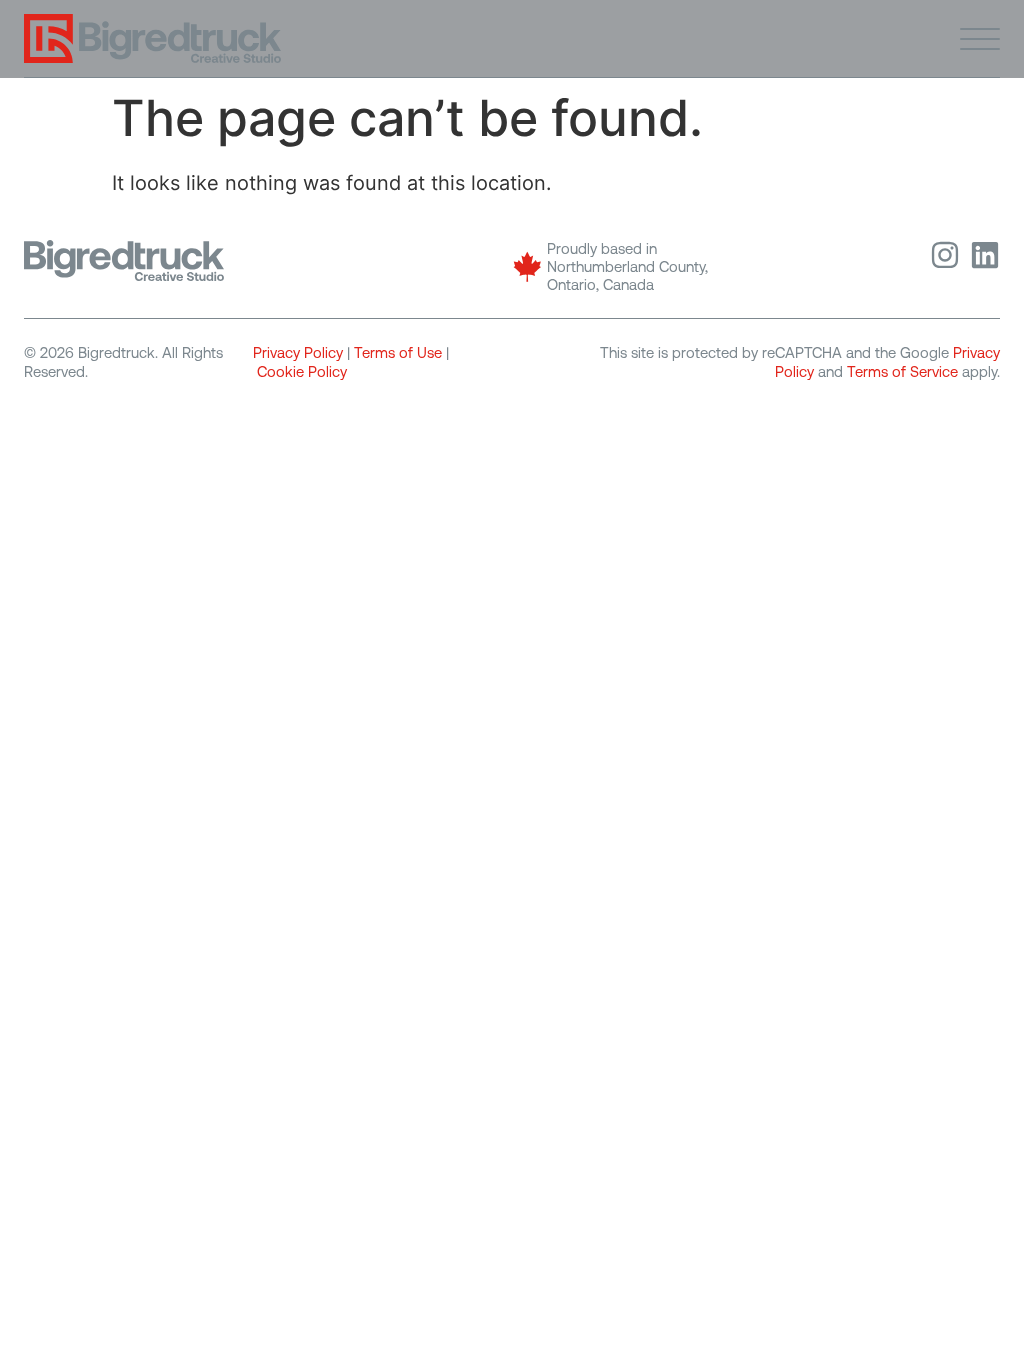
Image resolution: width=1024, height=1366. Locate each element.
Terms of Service (902, 371)
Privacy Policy (298, 352)
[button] (980, 38)
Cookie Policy (302, 371)
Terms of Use (398, 352)
